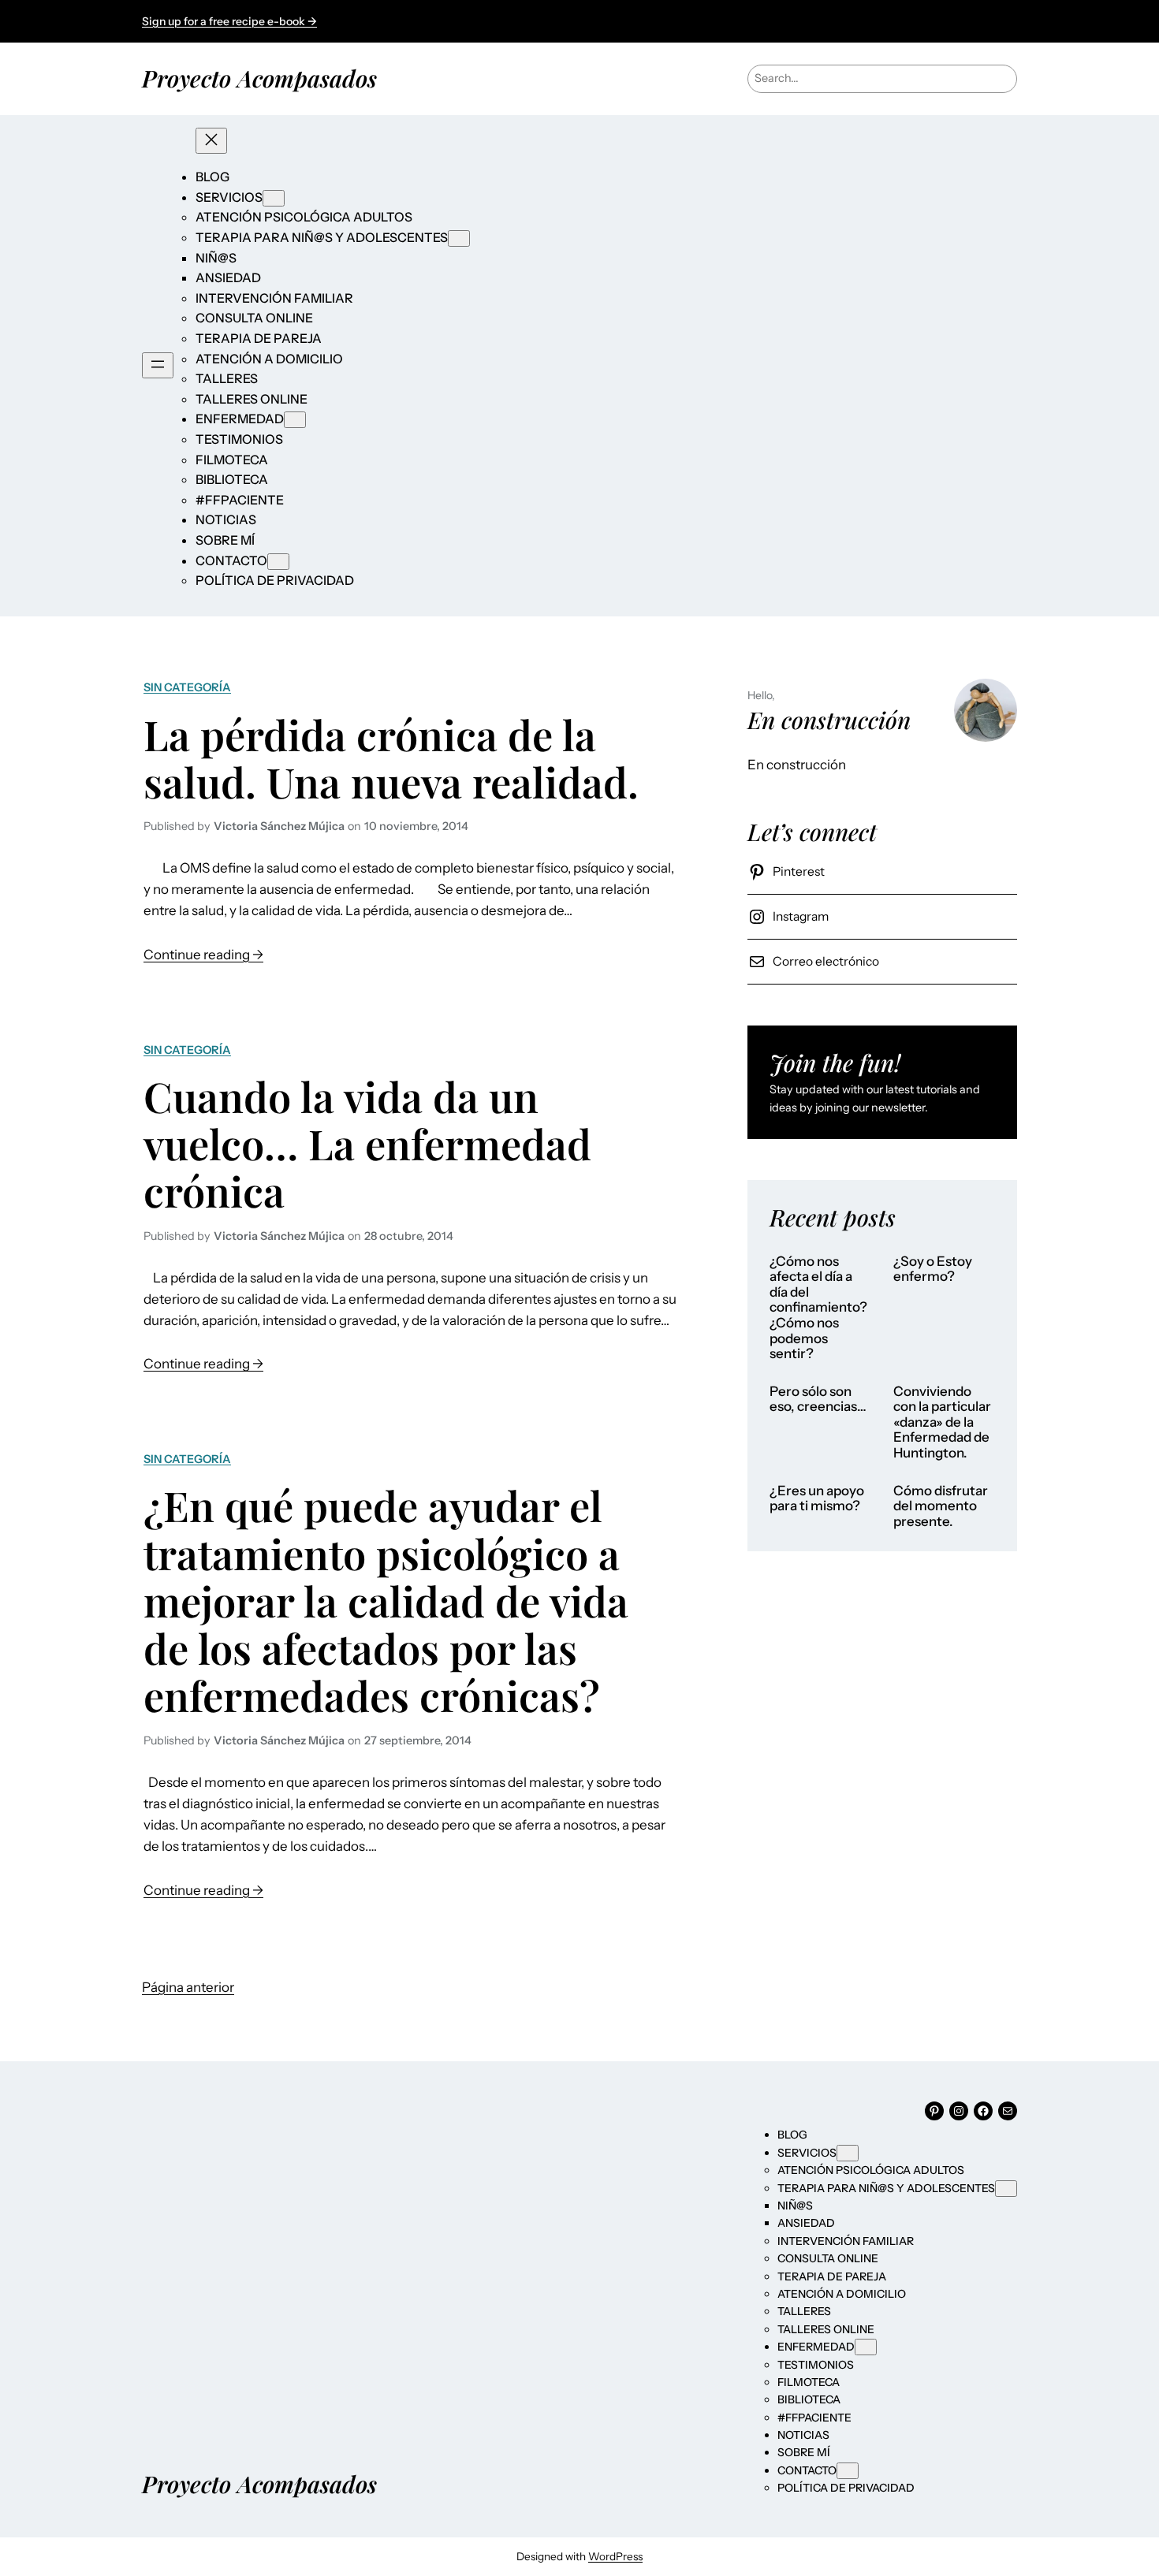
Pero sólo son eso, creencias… (818, 1400)
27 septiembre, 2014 (418, 1740)
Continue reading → (203, 956)
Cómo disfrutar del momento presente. (941, 1506)
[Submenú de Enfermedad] (295, 420)
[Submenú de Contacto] (278, 562)
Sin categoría (187, 687)
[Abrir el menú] (158, 365)
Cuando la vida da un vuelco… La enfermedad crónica (367, 1143)
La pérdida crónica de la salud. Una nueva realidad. (391, 758)
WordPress (615, 2556)
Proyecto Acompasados (259, 78)
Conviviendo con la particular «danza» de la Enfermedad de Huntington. (942, 1422)
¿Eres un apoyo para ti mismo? (817, 1499)
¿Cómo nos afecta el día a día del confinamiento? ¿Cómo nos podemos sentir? (818, 1308)
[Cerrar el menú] (211, 141)
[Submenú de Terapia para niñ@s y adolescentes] (459, 238)
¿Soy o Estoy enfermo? (933, 1269)
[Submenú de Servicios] (274, 198)
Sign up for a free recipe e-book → (229, 21)
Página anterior (188, 1987)
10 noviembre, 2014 (416, 826)
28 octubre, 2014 (409, 1236)
